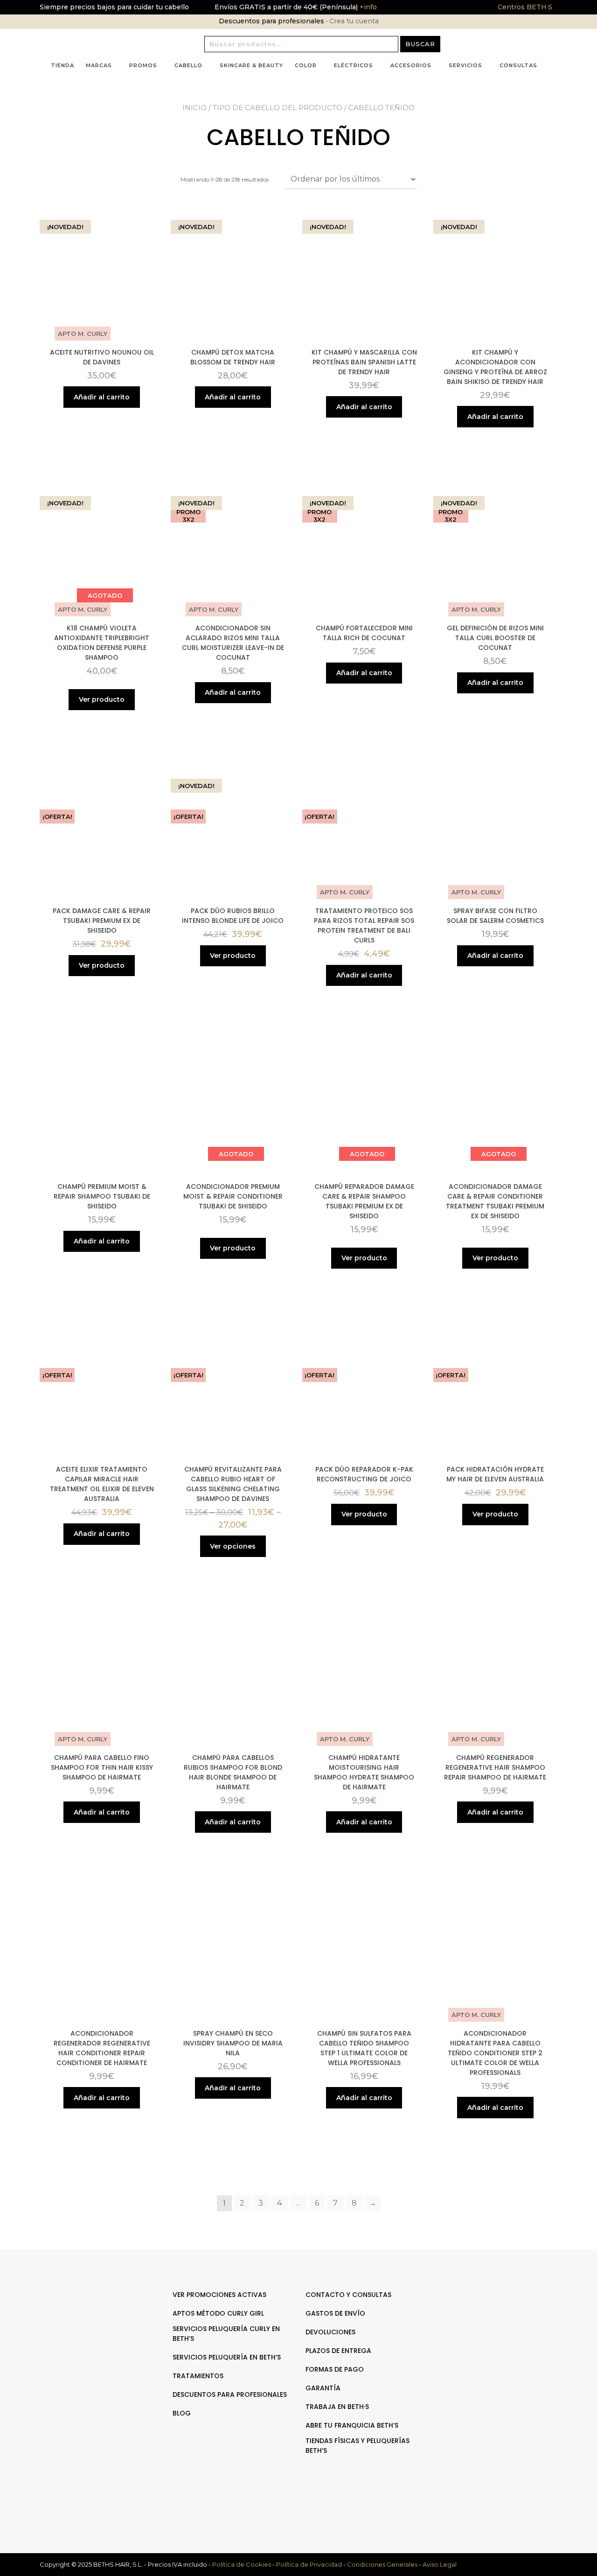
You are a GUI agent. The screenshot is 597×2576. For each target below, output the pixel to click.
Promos (143, 65)
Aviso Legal (440, 2564)
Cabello (188, 65)
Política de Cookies (242, 2564)
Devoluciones (330, 2332)
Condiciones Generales (382, 2564)
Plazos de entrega (338, 2351)
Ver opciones (233, 1546)
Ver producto (102, 699)
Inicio (194, 108)
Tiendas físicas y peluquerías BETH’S (358, 2446)
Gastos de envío (335, 2313)
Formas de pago (335, 2369)
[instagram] (503, 2324)
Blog (182, 2413)
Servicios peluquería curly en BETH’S (226, 2334)
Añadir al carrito (102, 397)
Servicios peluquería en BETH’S (227, 2357)
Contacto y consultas (348, 2295)
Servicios (465, 65)
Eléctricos (354, 65)
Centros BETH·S (525, 7)
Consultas (518, 65)
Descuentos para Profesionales (230, 2394)
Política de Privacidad (309, 2564)
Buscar (420, 44)
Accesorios (411, 65)
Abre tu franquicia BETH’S (352, 2425)
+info (367, 7)
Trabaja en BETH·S (337, 2407)
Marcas (99, 65)
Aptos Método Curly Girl (218, 2313)
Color (306, 65)
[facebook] (493, 2324)
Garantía (323, 2388)
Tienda (62, 65)
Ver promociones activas (219, 2295)
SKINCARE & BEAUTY (251, 65)
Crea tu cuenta (354, 21)
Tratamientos (198, 2376)
